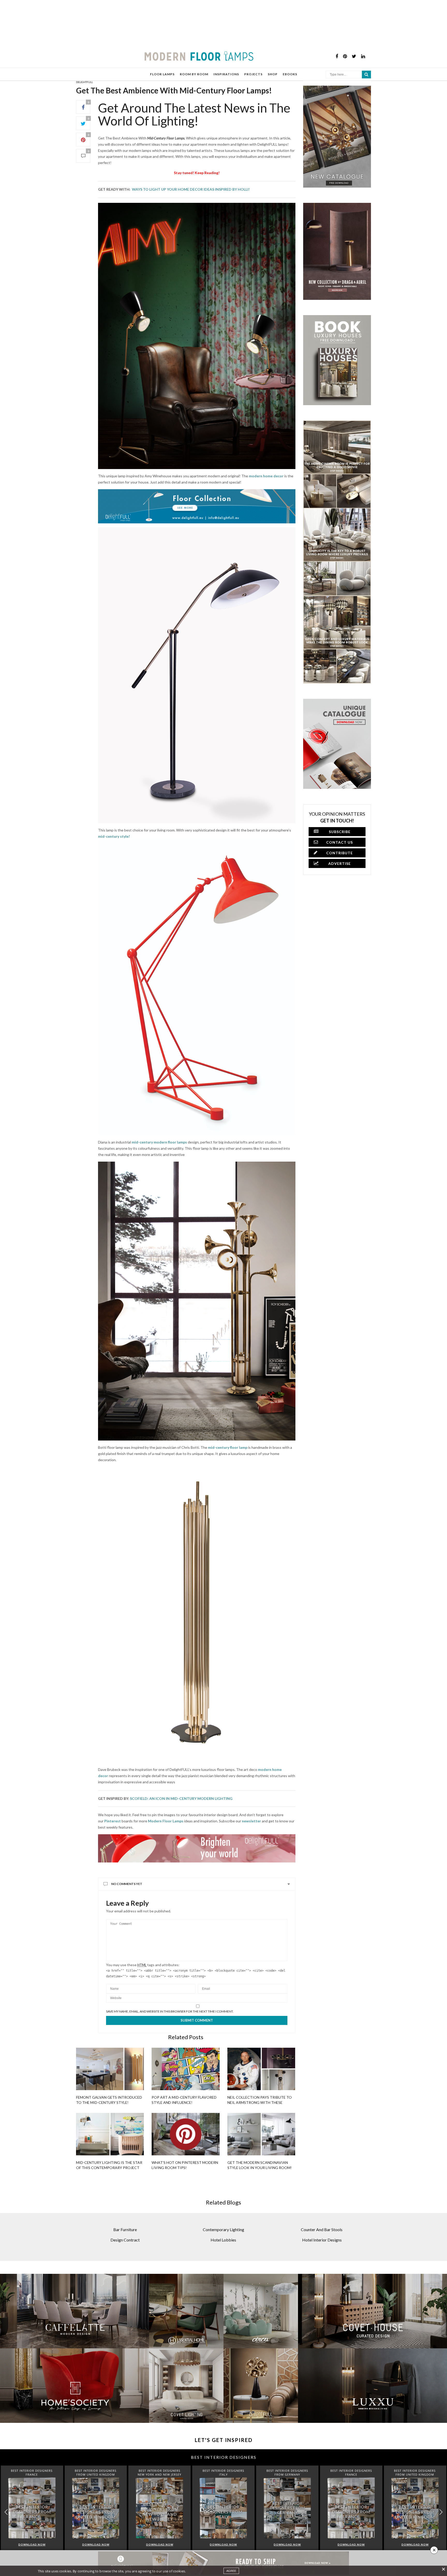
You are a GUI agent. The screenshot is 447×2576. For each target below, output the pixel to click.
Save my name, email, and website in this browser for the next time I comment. (170, 2011)
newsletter (251, 1821)
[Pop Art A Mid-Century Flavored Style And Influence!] (185, 2069)
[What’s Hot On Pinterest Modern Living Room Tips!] (185, 2134)
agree (231, 2571)
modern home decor (266, 476)
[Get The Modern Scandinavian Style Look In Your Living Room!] (261, 2134)
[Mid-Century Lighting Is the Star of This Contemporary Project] (110, 2134)
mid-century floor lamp (228, 1447)
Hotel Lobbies (223, 2240)
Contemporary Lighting (224, 2229)
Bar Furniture (125, 2229)
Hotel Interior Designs (322, 2240)
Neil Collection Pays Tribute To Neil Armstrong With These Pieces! (260, 2102)
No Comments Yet (127, 1884)
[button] (441, 2512)
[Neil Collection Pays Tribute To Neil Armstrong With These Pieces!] (261, 2069)
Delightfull (84, 82)
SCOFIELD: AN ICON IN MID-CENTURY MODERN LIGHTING (182, 1798)
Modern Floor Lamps (166, 1821)
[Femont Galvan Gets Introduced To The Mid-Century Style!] (110, 2069)
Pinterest (113, 1821)
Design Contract (125, 2240)
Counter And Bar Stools (322, 2229)
